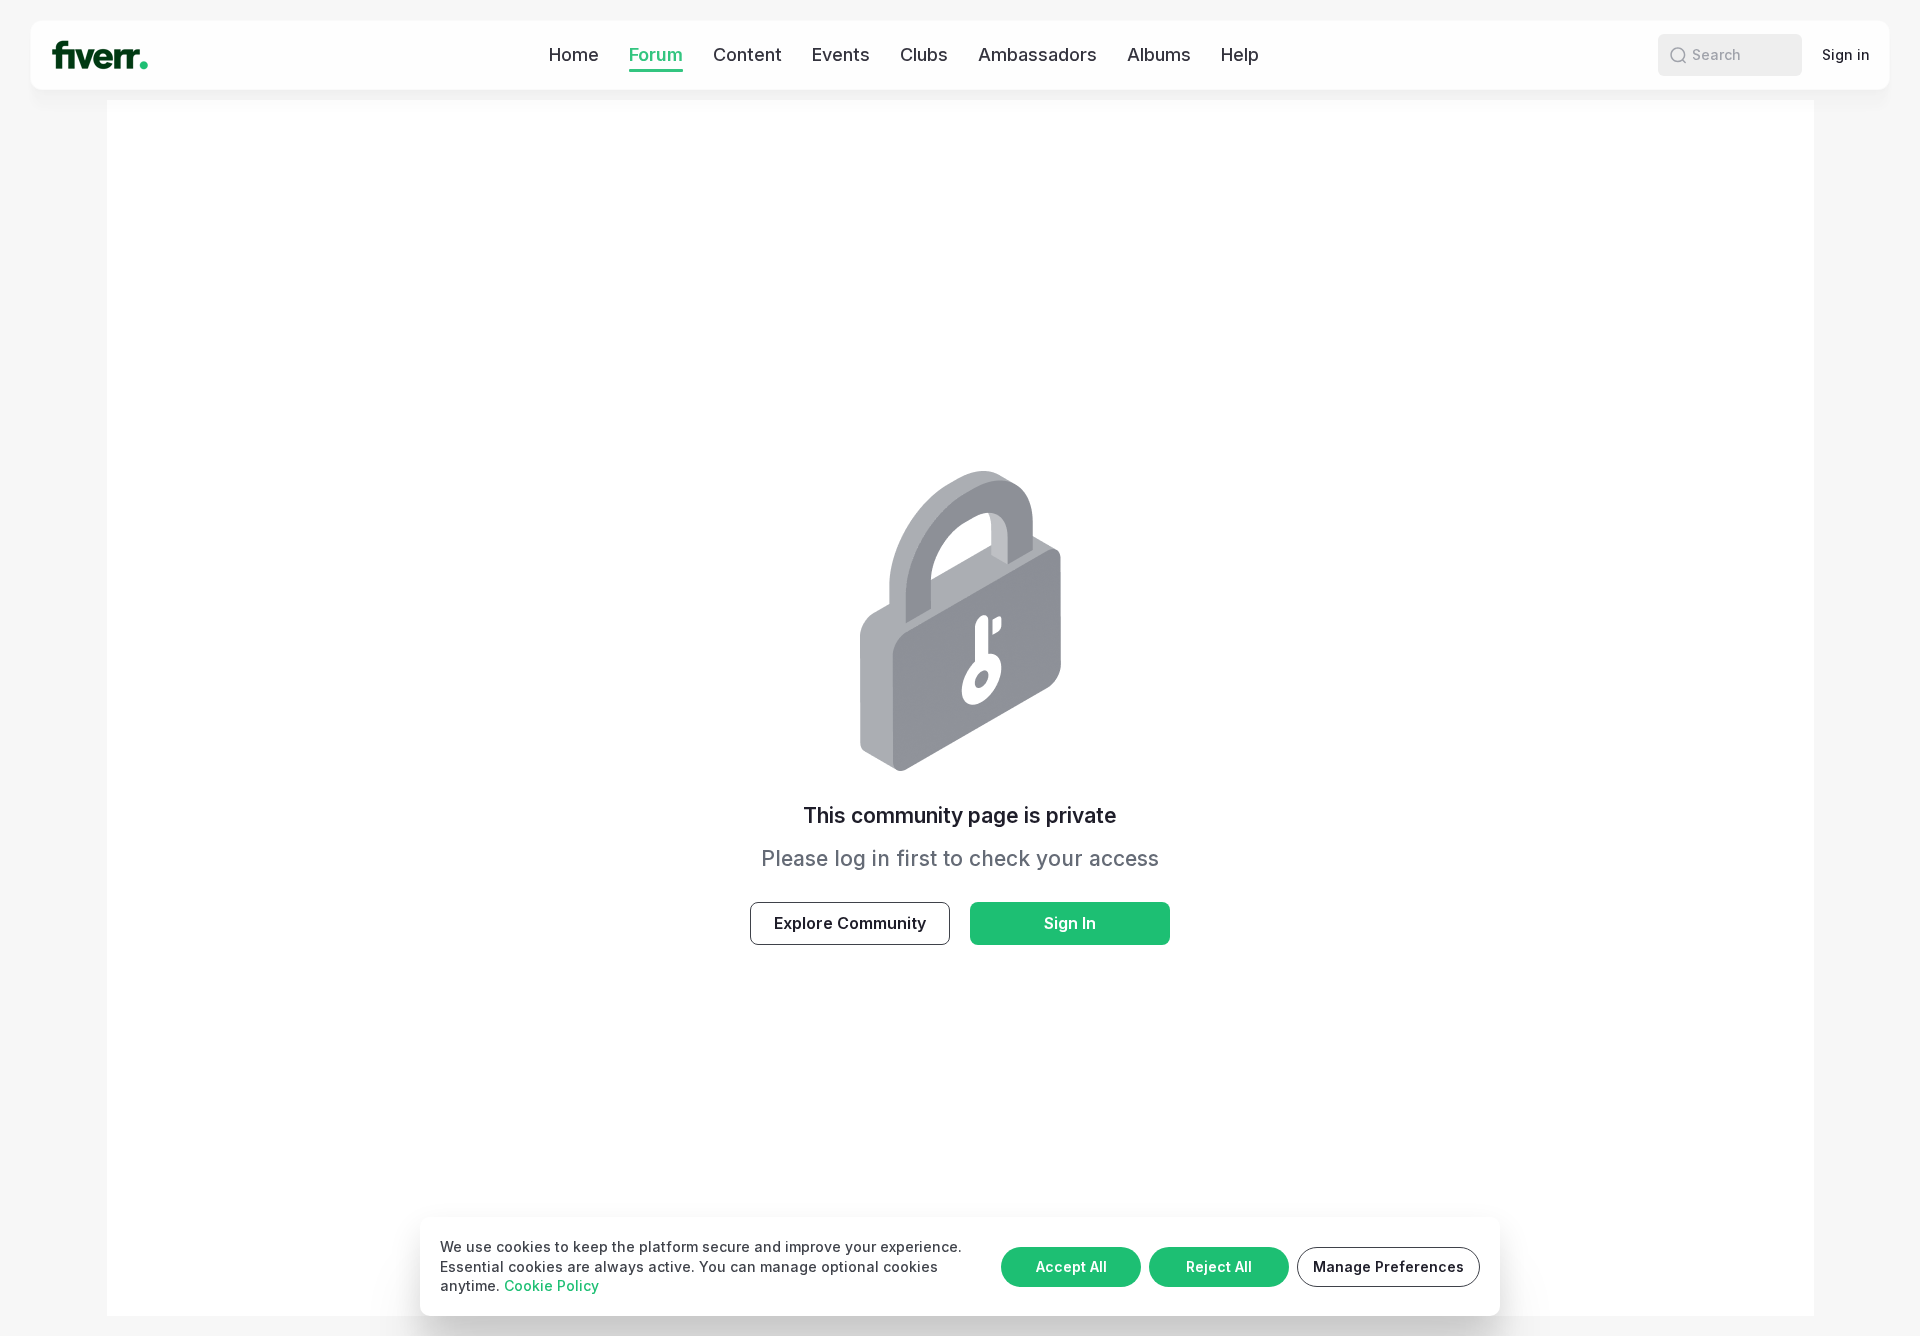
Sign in (1846, 54)
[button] (1678, 55)
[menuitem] (574, 54)
